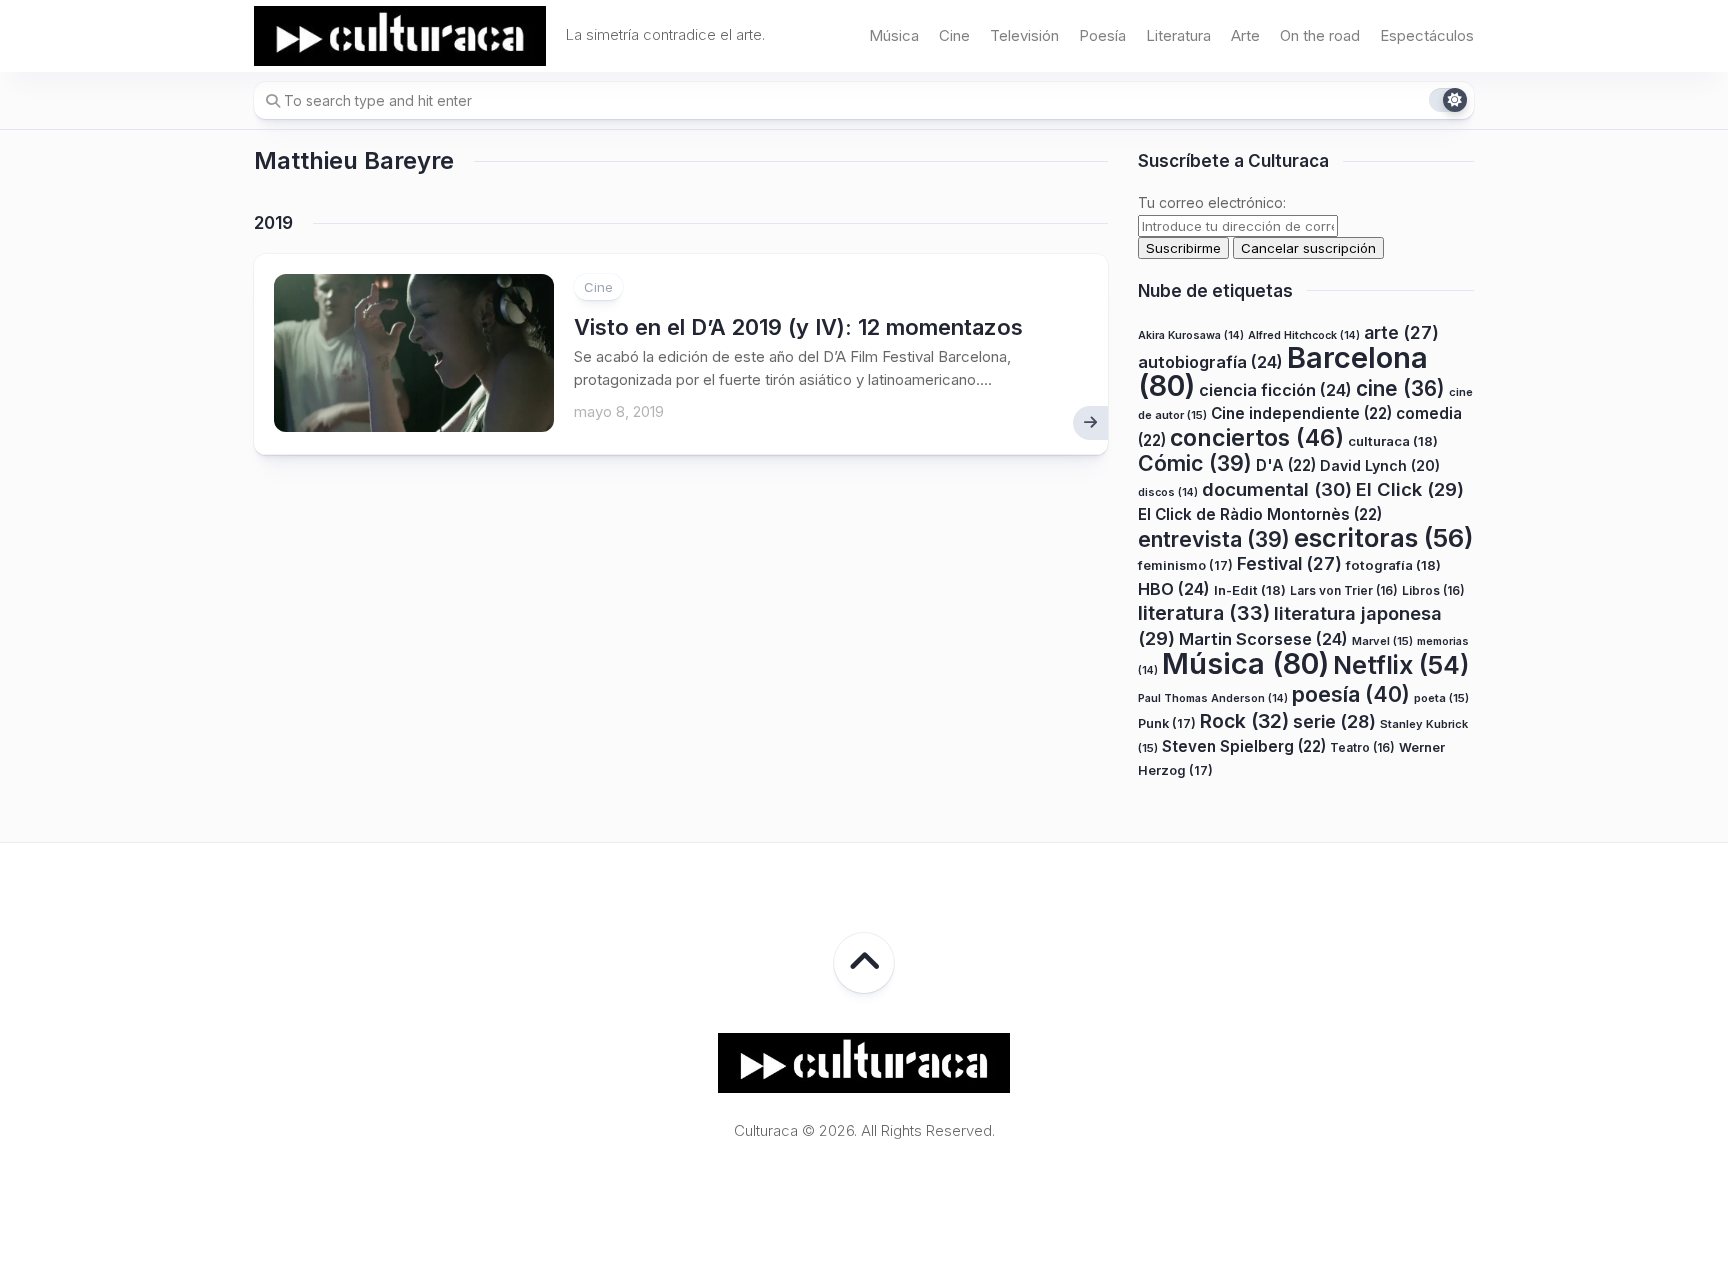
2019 (273, 223)
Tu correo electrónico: (1212, 202)
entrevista (1214, 539)
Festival (1289, 563)
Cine (954, 35)
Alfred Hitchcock (1304, 335)
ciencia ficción (1275, 390)
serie (1334, 721)
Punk (1167, 723)
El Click (1410, 489)
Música (894, 35)
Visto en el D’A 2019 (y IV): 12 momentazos (798, 327)
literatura (1204, 613)
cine (1400, 388)
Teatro (1362, 747)
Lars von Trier (1344, 590)
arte (1401, 332)
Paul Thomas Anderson (1213, 698)
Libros (1433, 590)
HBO (1174, 589)
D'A (1286, 465)
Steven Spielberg (1244, 746)
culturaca (1393, 441)
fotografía (1393, 565)
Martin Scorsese (1263, 639)
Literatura (1178, 35)
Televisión (1024, 35)
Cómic (1195, 463)
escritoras (1384, 537)
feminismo (1185, 565)
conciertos (1257, 438)
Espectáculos (1427, 35)
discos (1168, 492)
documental (1277, 489)
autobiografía (1210, 362)
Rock (1244, 721)
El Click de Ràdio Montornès (1260, 514)
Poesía (1102, 35)
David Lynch (1380, 465)
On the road (1320, 35)
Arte (1245, 35)
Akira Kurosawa (1191, 335)
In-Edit (1250, 590)
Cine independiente (1301, 413)
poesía (1351, 694)
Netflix (1401, 665)
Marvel (1382, 641)
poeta (1441, 698)
